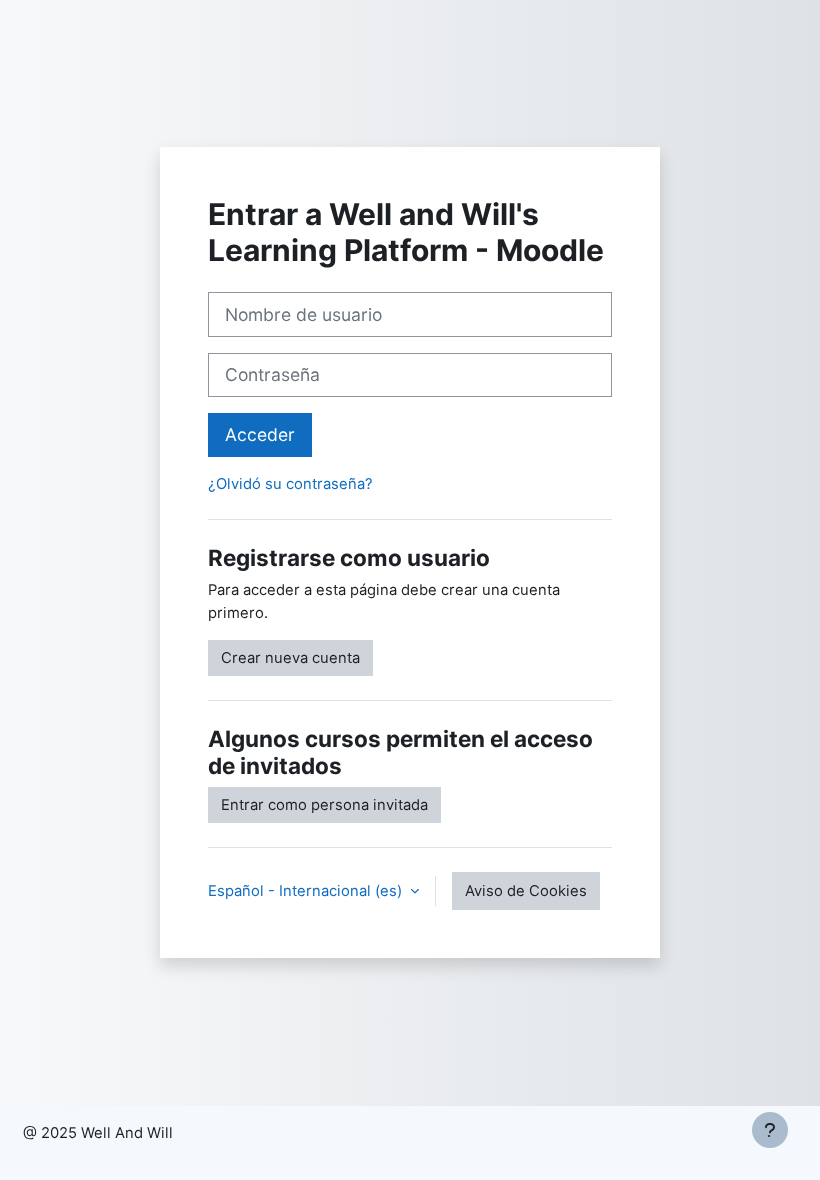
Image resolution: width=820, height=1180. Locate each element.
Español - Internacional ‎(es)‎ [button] (307, 891)
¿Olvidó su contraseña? (290, 484)
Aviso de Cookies (526, 891)
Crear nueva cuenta (290, 658)
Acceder (260, 434)
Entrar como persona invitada (324, 805)
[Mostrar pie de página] (770, 1130)
